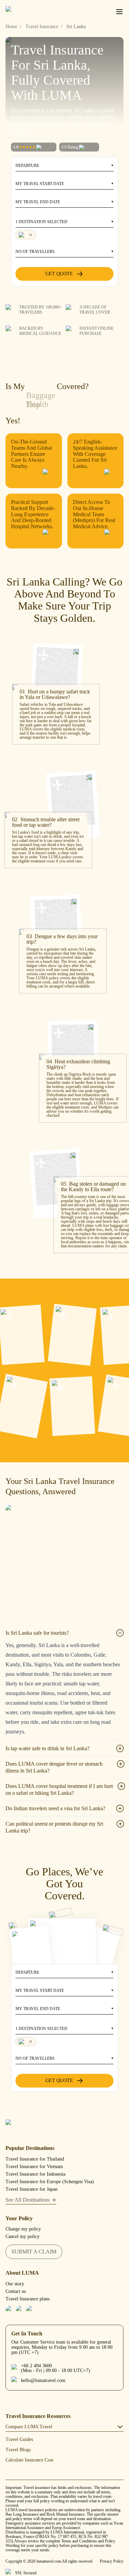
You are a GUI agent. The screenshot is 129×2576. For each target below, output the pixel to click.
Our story (15, 2284)
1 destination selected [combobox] (41, 222)
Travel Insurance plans (28, 2299)
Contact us (16, 2291)
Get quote (59, 274)
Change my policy (23, 2229)
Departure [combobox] (27, 166)
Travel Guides (19, 2439)
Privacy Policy (112, 2561)
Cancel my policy (23, 2236)
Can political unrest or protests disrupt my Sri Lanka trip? (54, 1827)
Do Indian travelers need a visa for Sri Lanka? (55, 1808)
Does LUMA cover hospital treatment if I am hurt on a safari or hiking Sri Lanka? (59, 1789)
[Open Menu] (119, 12)
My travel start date (40, 184)
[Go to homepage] (64, 2127)
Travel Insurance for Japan (31, 2189)
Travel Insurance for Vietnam (34, 2167)
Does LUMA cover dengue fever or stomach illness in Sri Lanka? (54, 1767)
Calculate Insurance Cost (29, 2460)
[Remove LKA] (26, 235)
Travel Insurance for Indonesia (35, 2174)
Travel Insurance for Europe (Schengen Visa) (50, 2182)
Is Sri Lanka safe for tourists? (37, 1633)
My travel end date (38, 202)
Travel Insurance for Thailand (35, 2159)
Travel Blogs (18, 2450)
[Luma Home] (30, 12)
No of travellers (35, 252)
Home (11, 27)
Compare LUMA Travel (29, 2427)
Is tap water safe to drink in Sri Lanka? (47, 1748)
